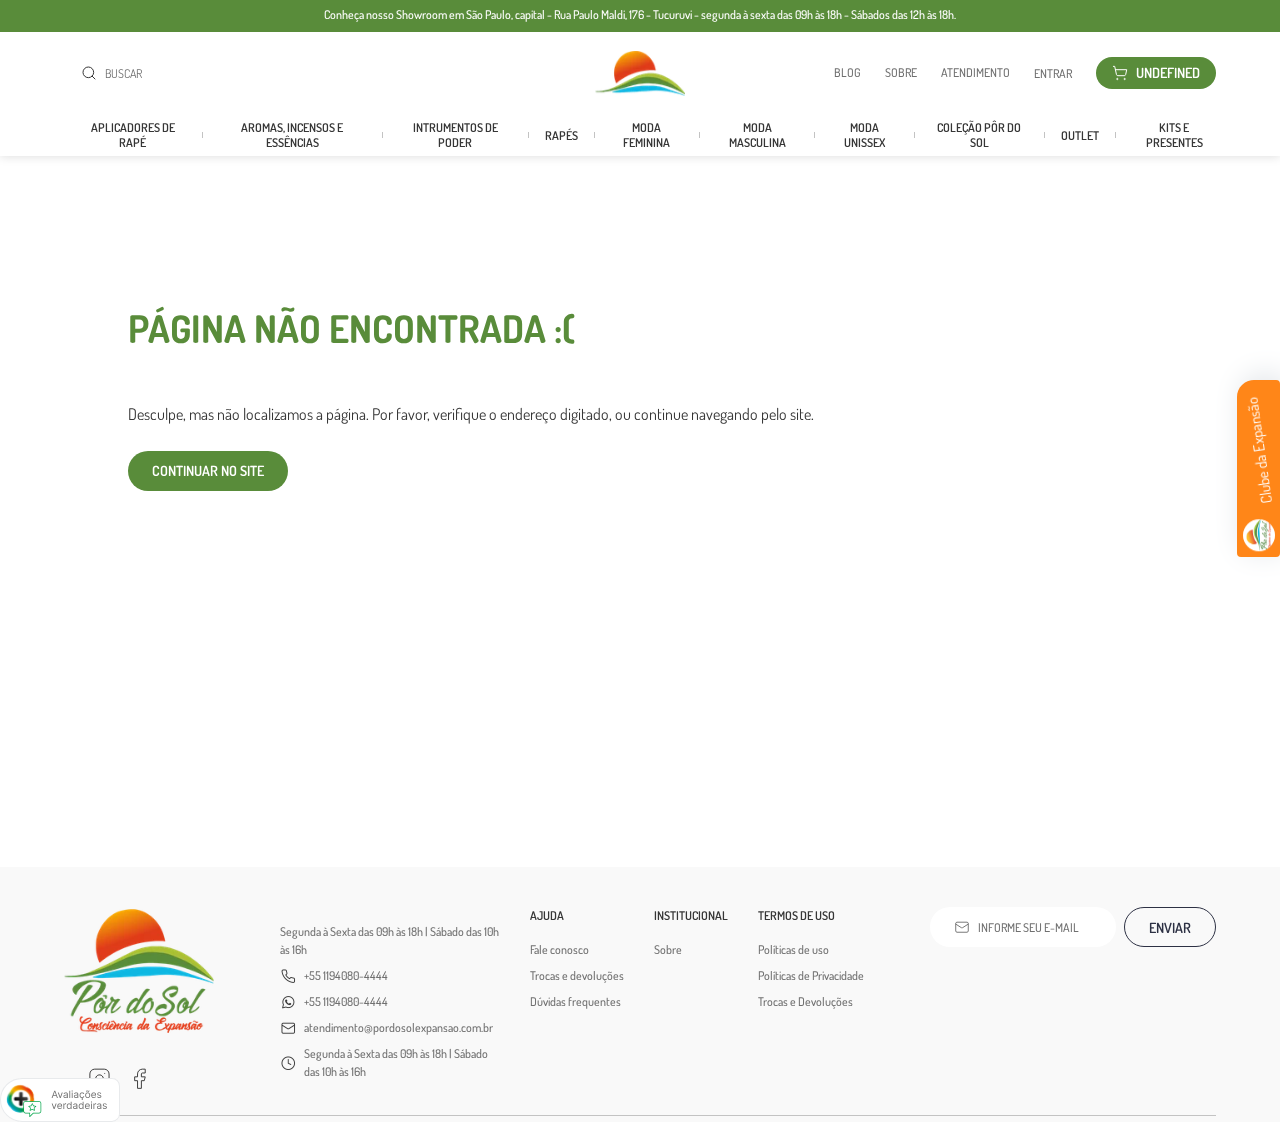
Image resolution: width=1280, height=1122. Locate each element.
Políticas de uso (793, 949)
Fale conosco (559, 949)
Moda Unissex (864, 135)
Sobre (901, 73)
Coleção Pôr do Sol (979, 135)
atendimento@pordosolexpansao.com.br (398, 1027)
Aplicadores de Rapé (133, 135)
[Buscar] (93, 73)
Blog (847, 73)
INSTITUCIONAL (691, 915)
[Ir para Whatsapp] (179, 1079)
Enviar (1170, 927)
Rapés (561, 135)
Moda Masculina (757, 135)
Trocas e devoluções (577, 975)
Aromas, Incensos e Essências (292, 135)
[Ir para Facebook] (139, 1079)
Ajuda (547, 915)
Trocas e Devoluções (805, 1001)
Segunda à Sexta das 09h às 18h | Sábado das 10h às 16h (389, 940)
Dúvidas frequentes (575, 1001)
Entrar (1053, 73)
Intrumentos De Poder (455, 135)
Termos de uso (796, 915)
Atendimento (975, 73)
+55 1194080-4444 (346, 975)
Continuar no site (208, 470)
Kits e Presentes (1174, 135)
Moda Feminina (646, 135)
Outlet (1080, 135)
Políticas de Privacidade (811, 975)
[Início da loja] (640, 73)
